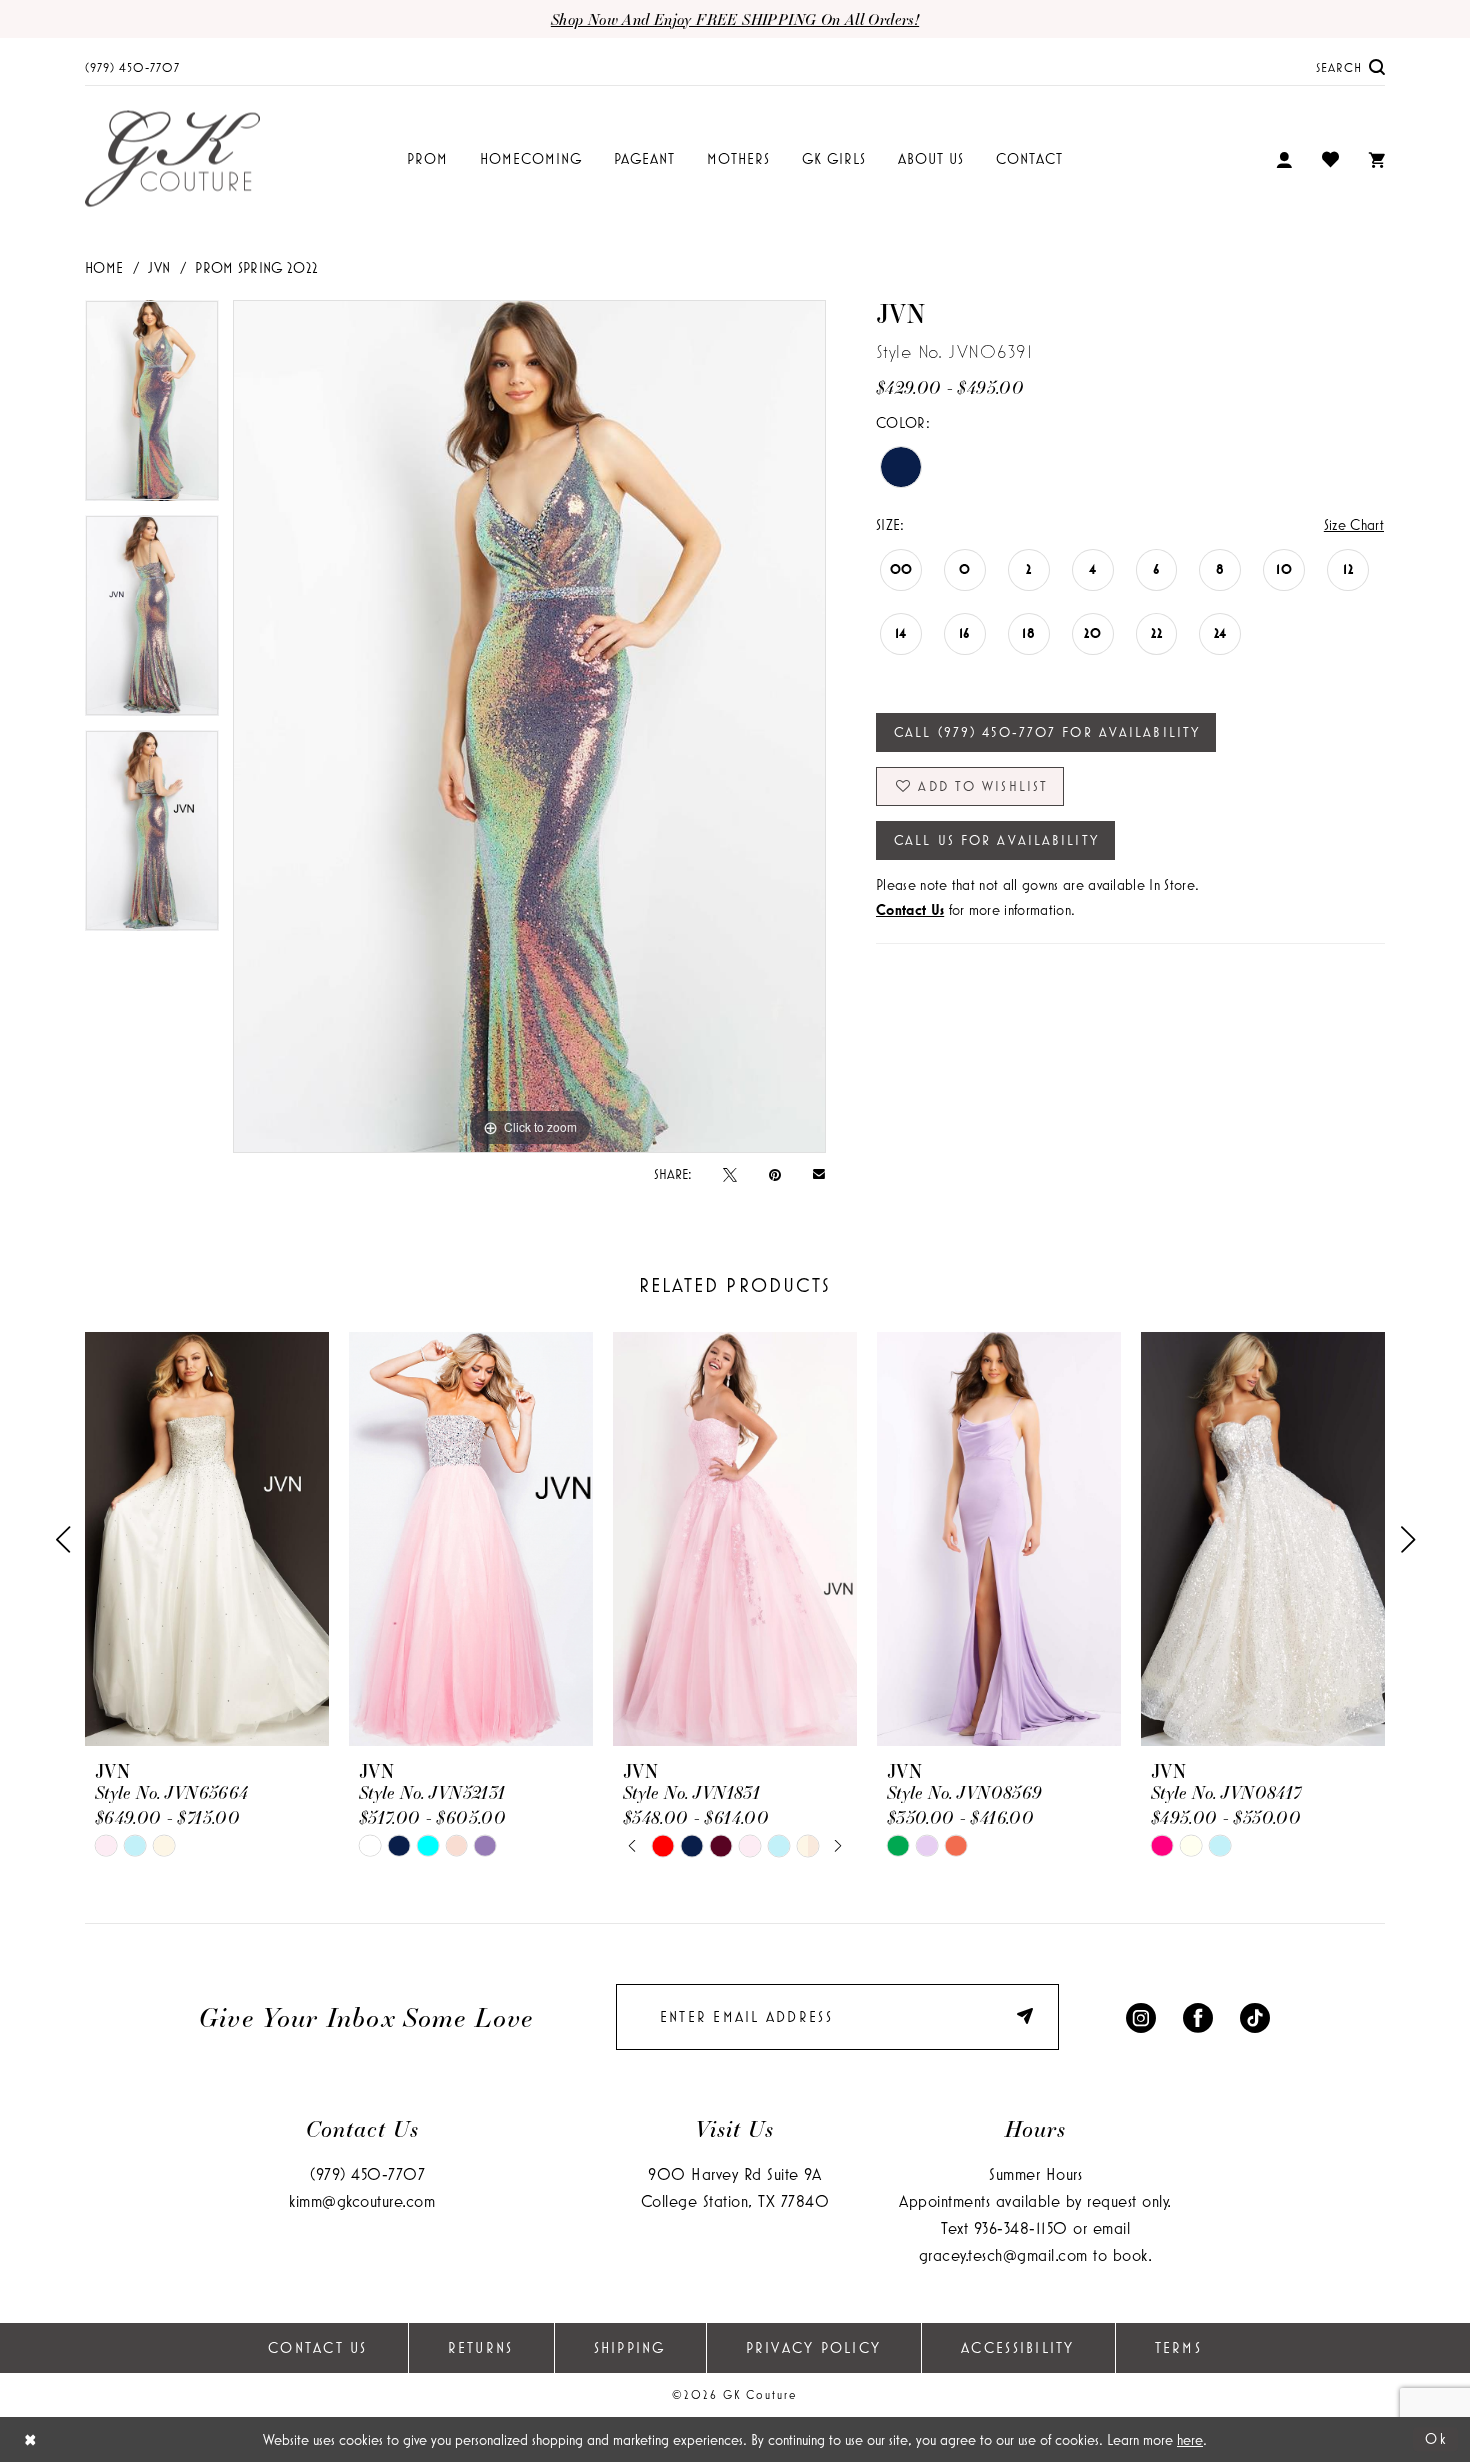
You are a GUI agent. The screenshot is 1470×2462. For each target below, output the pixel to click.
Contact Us (318, 2347)
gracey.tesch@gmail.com (1003, 2254)
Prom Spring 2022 (256, 267)
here (1190, 2439)
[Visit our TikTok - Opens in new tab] (1255, 2016)
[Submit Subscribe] (1028, 2016)
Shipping (630, 2347)
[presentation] (207, 1539)
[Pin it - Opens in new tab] (775, 1174)
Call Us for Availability (996, 840)
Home (104, 267)
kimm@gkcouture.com (362, 2200)
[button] (1284, 159)
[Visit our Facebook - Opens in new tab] (1198, 2016)
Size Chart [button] (1354, 524)
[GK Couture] (172, 159)
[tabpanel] (152, 407)
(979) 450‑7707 (367, 2173)
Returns (481, 2347)
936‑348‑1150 (1021, 2227)
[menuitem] (132, 66)
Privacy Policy (814, 2347)
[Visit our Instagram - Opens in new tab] (1141, 2016)
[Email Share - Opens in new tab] (819, 1173)
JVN (159, 267)
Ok (1436, 2438)
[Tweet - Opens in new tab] (730, 1174)
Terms (1178, 2347)
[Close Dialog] (30, 2439)
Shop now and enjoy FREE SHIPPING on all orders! (735, 19)
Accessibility (1017, 2347)
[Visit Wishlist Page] (1330, 159)
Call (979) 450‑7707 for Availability (1047, 732)
